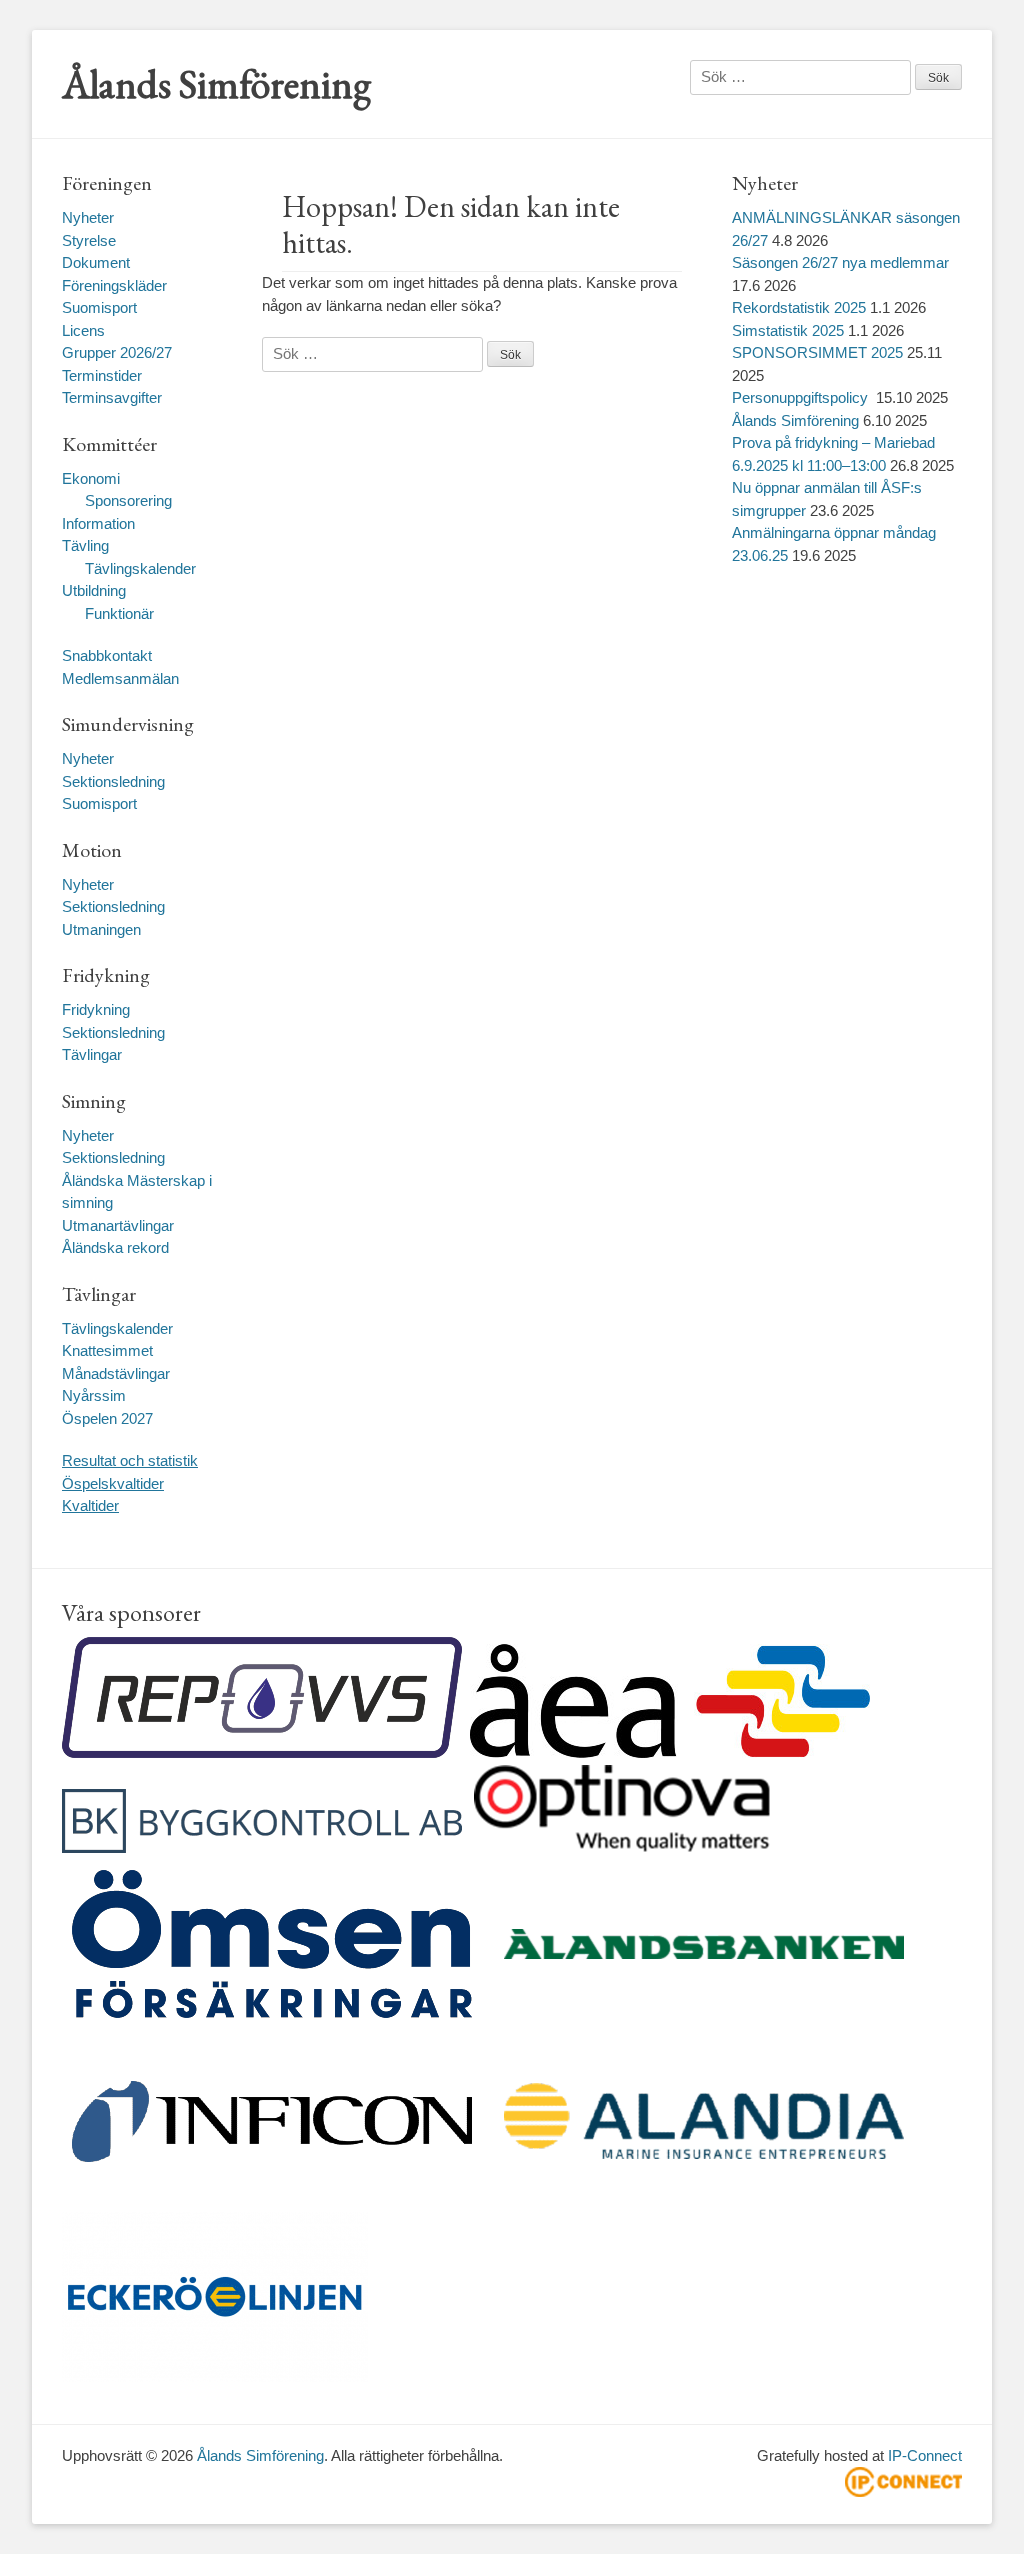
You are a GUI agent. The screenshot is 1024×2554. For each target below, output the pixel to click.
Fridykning (96, 1009)
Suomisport (99, 307)
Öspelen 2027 (107, 1418)
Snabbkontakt (107, 655)
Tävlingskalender (140, 568)
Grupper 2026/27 (117, 352)
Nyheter (88, 217)
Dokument (96, 262)
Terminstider (102, 375)
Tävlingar (92, 1054)
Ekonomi (91, 478)
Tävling (85, 545)
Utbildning (94, 590)
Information (98, 523)
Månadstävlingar (116, 1373)
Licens (83, 330)
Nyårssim (94, 1395)
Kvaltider (90, 1505)
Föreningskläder (114, 285)
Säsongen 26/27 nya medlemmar (840, 262)
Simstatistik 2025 (788, 330)
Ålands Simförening (216, 84)
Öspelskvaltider (113, 1483)
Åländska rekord (115, 1247)
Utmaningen (101, 929)
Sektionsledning (113, 781)
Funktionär (119, 613)
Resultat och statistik (130, 1460)
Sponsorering (128, 500)
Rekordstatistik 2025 (799, 307)
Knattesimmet (107, 1350)
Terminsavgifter (112, 397)
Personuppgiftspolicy (802, 397)
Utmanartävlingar (118, 1225)
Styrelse (89, 240)
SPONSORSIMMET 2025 (817, 352)
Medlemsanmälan (120, 678)
